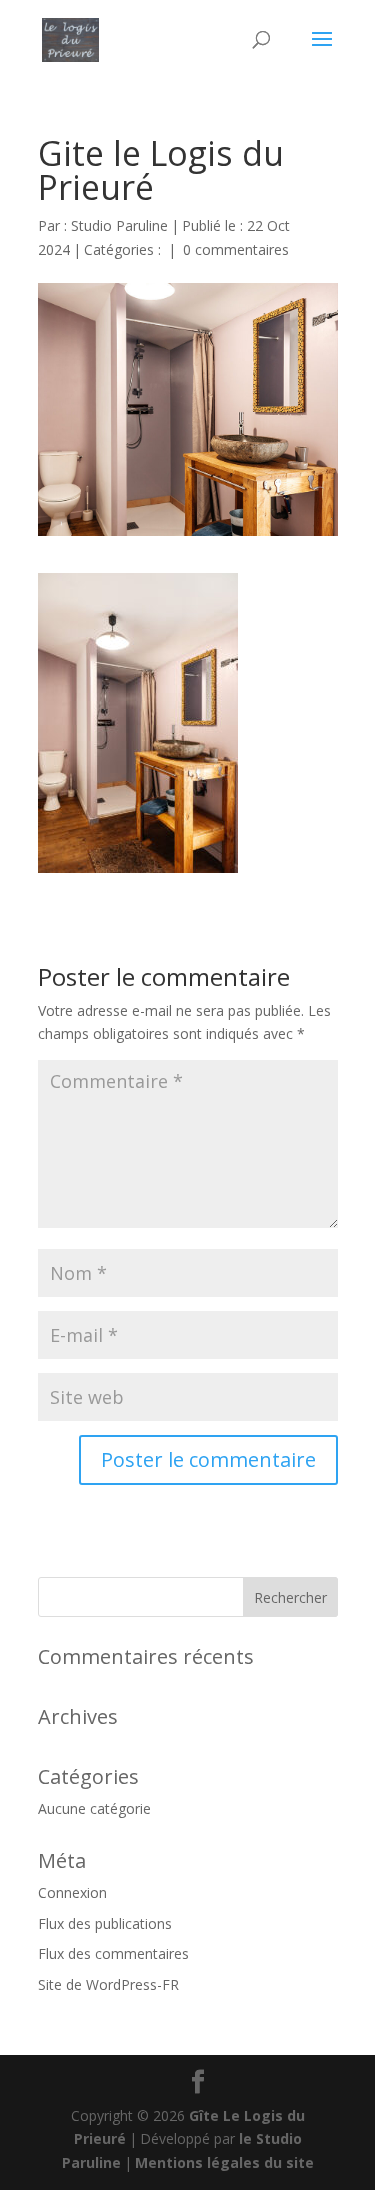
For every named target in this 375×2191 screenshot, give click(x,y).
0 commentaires (236, 249)
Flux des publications (105, 1923)
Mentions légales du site (224, 2162)
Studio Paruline (119, 225)
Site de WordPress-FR (108, 1984)
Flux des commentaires (113, 1953)
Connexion (72, 1892)
